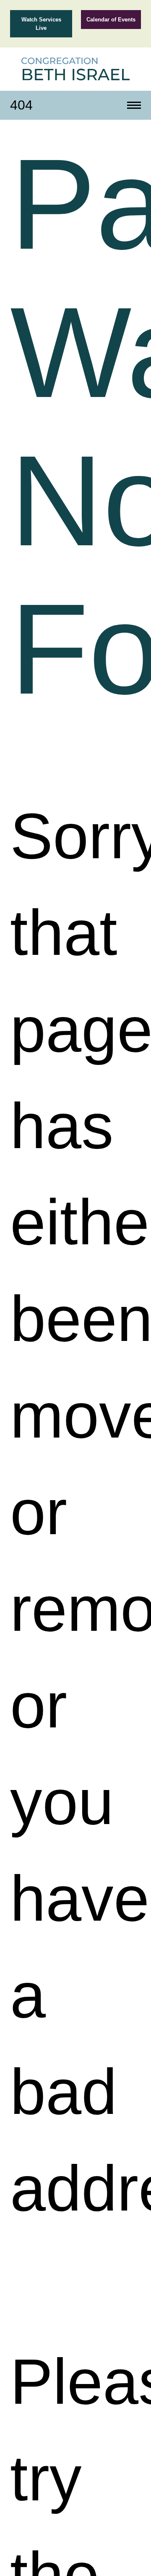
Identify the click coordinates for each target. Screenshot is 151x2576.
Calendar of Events (111, 20)
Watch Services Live (41, 24)
